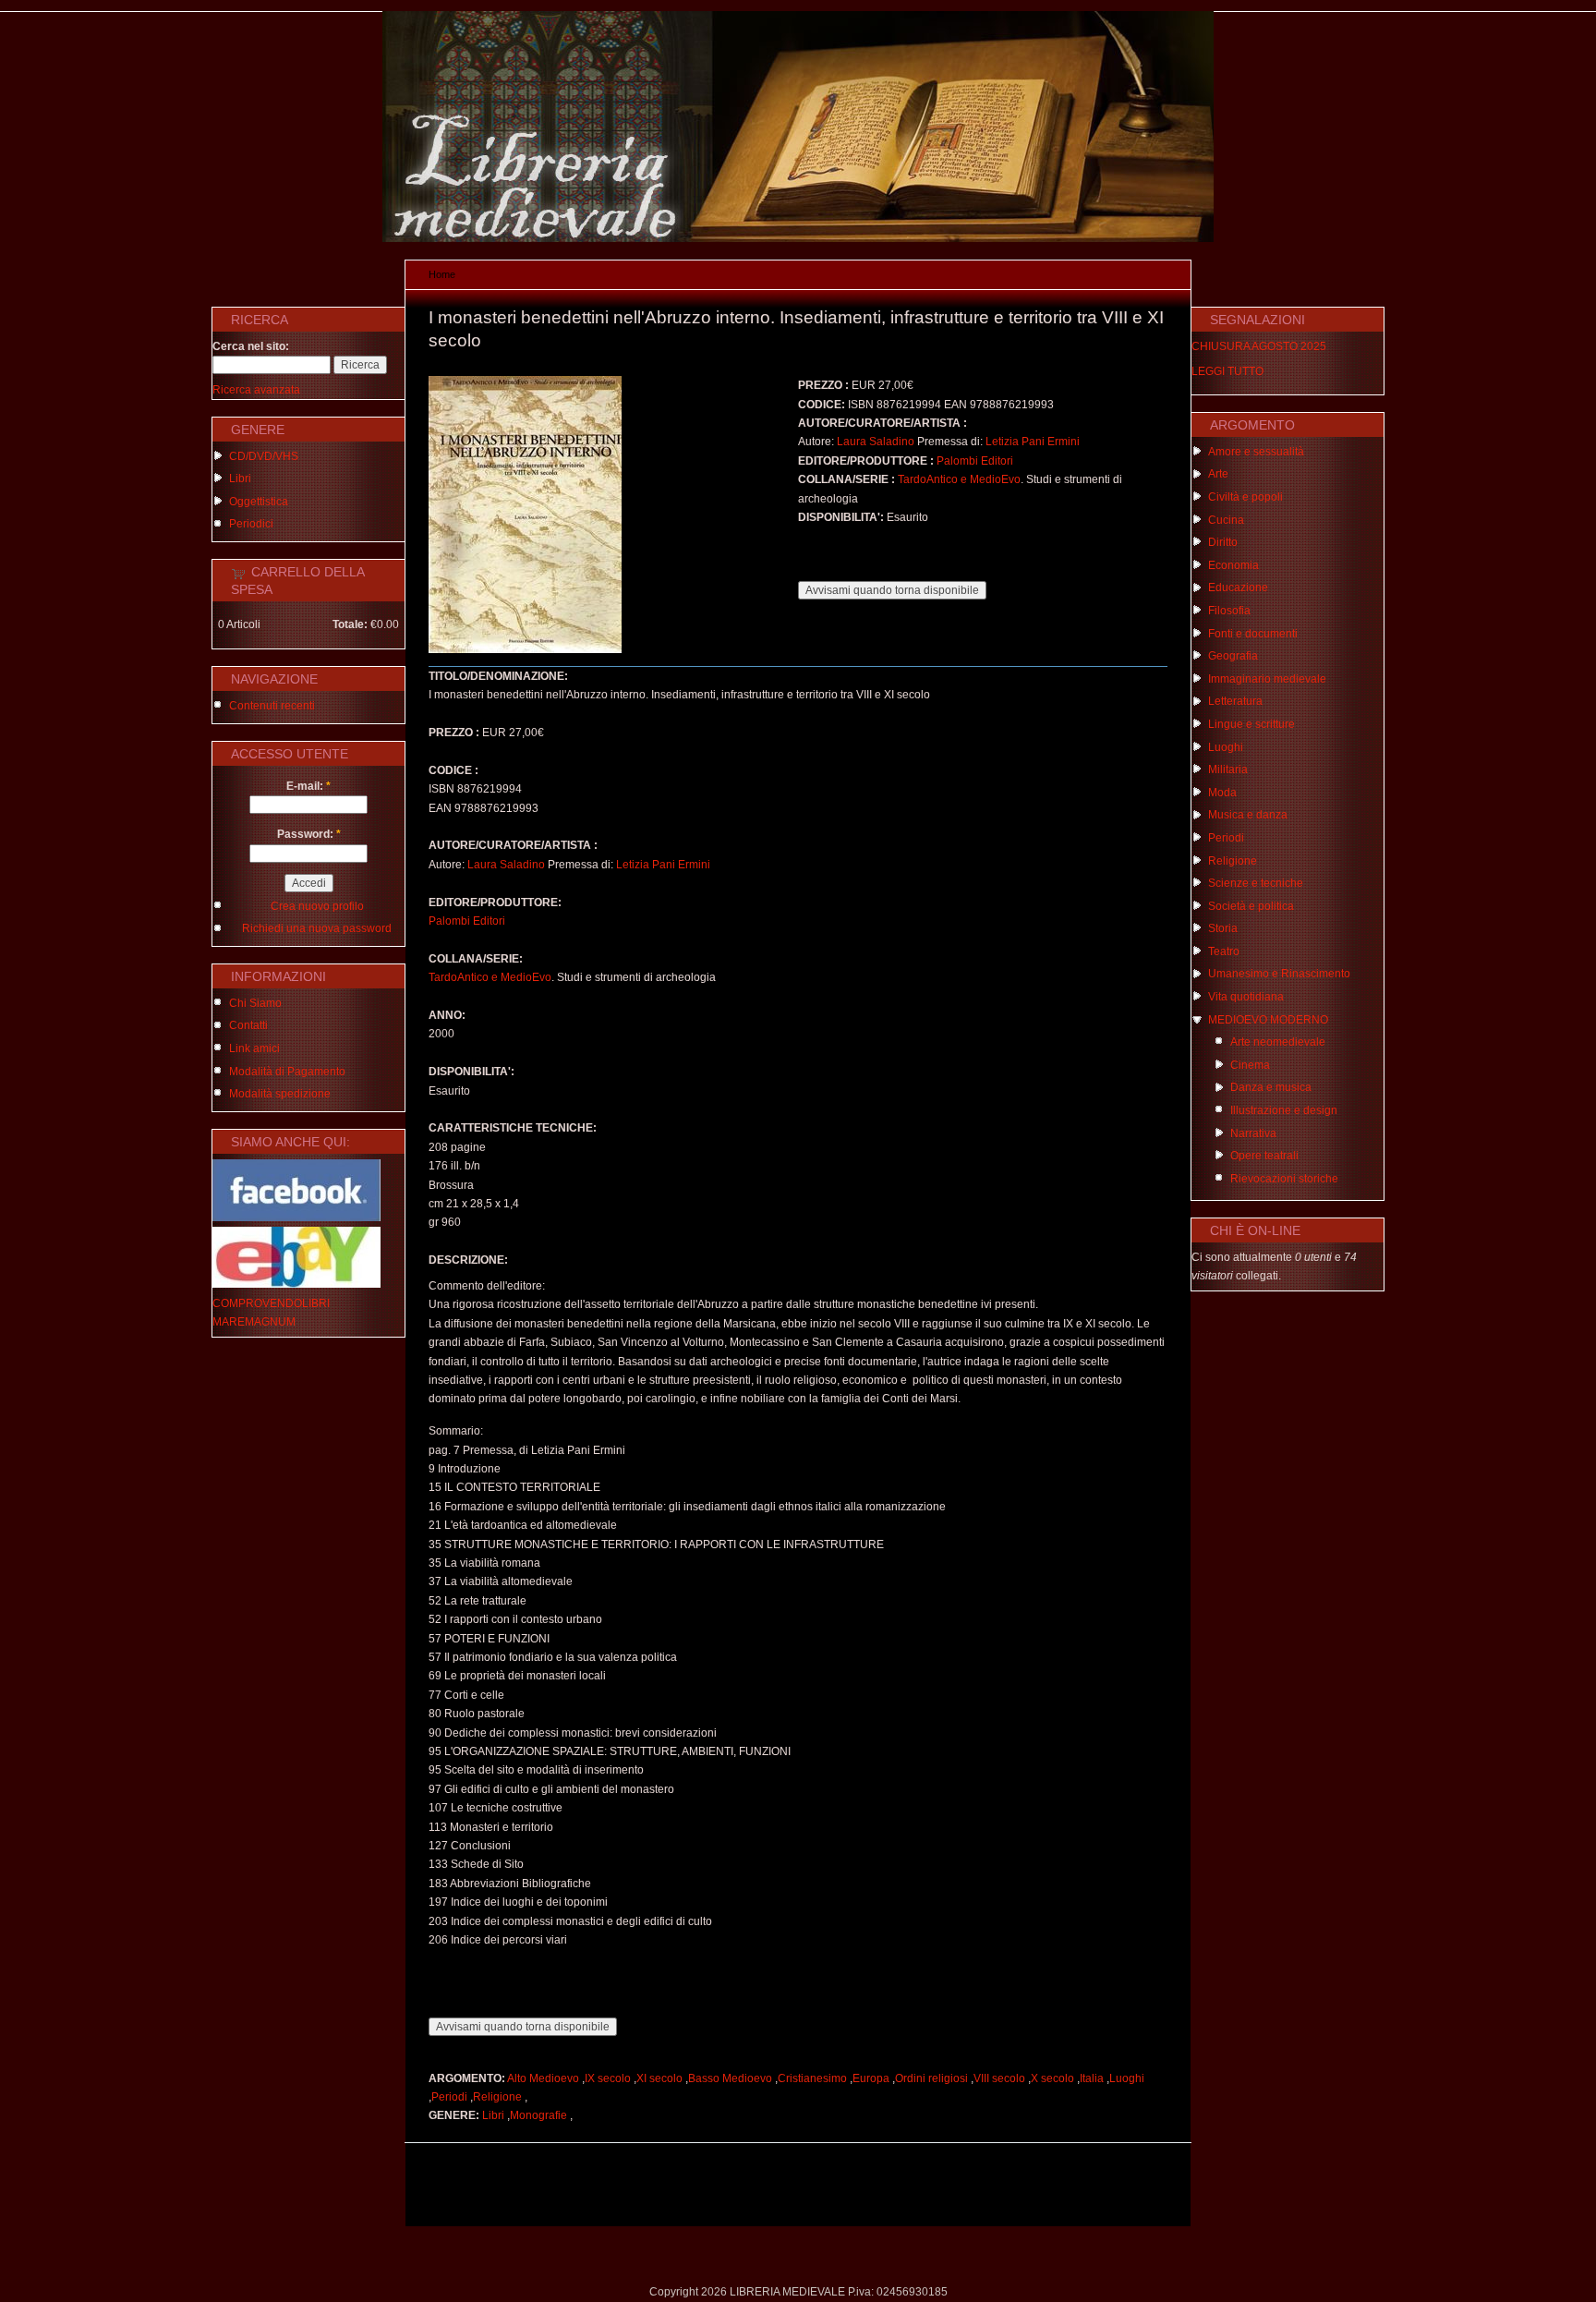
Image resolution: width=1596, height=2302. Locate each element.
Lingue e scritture (1251, 724)
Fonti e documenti (1253, 634)
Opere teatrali (1264, 1156)
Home (442, 274)
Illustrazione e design (1284, 1110)
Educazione (1238, 588)
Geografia (1233, 656)
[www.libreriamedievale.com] (798, 238)
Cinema (1250, 1065)
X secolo (1052, 2078)
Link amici (254, 1048)
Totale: (350, 624)
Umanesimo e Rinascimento (1279, 974)
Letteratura (1235, 701)
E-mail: (308, 786)
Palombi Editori (975, 461)
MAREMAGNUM (254, 1322)
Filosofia (1229, 611)
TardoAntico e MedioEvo (959, 479)
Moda (1222, 793)
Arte (1218, 474)
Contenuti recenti (272, 706)
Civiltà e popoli (1245, 497)
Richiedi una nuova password (317, 928)
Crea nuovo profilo (317, 906)
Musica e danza (1248, 815)
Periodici (251, 524)
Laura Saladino (876, 442)
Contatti (248, 1025)
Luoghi (1127, 2078)
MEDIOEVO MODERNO (1268, 1020)
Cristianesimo (812, 2078)
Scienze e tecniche (1256, 883)
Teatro (1224, 951)
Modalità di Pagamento (287, 1072)
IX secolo (608, 2078)
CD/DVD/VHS (264, 456)
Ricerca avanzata (256, 390)
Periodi (449, 2097)
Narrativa (1253, 1133)
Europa (871, 2078)
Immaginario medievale (1267, 679)
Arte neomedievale (1278, 1042)
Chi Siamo (255, 1003)
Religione (497, 2097)
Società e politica (1251, 906)
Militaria (1228, 769)
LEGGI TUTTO (1227, 371)
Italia (1092, 2078)
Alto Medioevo (543, 2078)
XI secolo (659, 2078)
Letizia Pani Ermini (1033, 442)
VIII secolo (999, 2078)
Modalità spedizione (280, 1094)
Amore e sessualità (1256, 452)
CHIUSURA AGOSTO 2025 (1259, 346)
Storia (1223, 928)
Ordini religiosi (931, 2078)
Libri (240, 479)
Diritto (1223, 542)
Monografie (538, 2115)
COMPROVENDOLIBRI (271, 1303)
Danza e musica (1271, 1087)
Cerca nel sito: (251, 346)
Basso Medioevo (730, 2078)
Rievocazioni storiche (1284, 1179)
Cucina (1226, 520)
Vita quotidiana (1246, 997)
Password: (309, 834)
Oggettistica (259, 502)
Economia (1233, 565)
